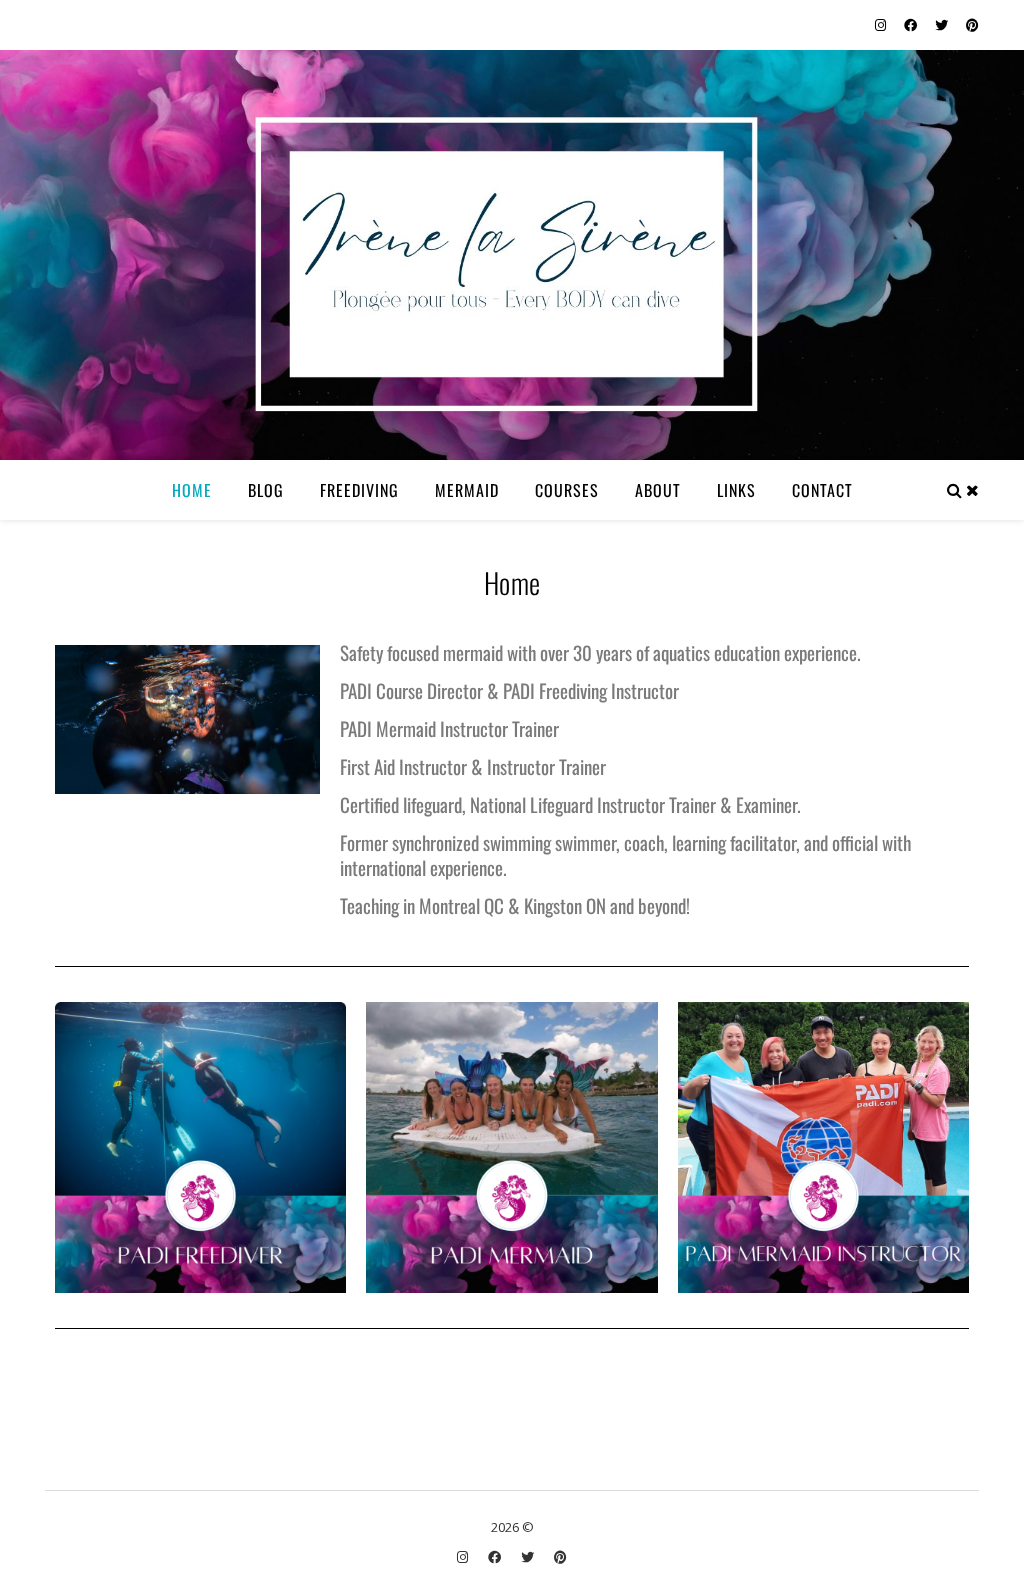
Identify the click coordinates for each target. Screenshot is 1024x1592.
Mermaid (467, 490)
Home (192, 490)
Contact (822, 490)
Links (736, 490)
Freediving (359, 490)
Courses (567, 490)
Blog (266, 490)
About (658, 490)
